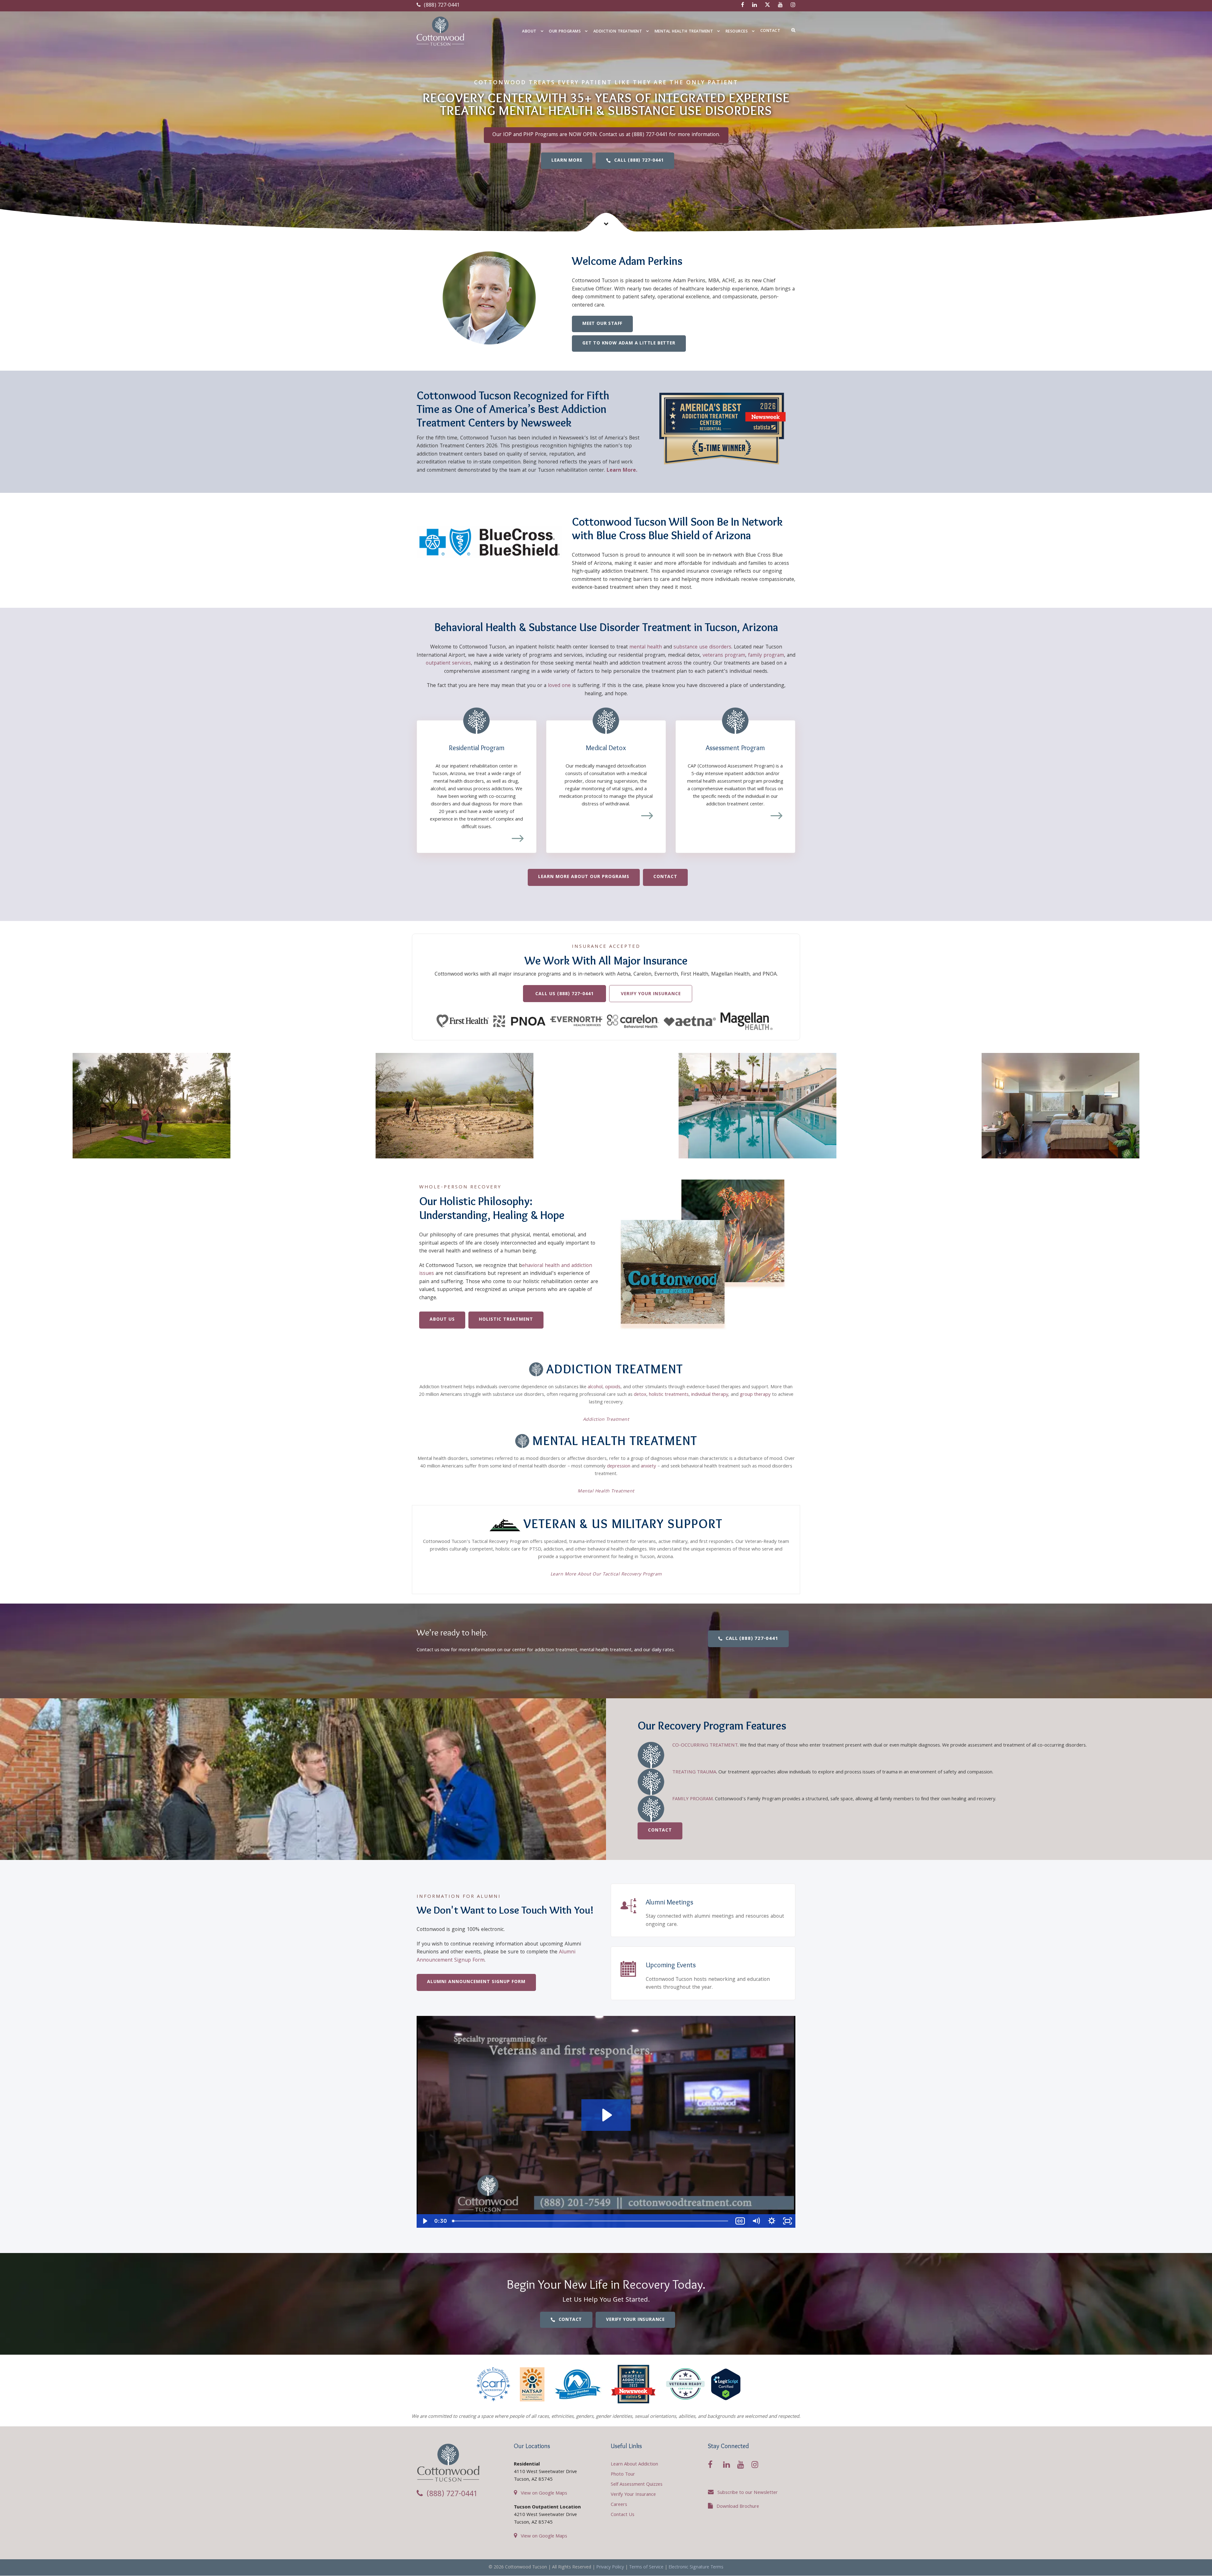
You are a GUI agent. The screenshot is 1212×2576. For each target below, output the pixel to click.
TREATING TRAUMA (694, 1772)
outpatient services (448, 663)
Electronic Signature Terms (696, 2567)
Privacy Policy (610, 2567)
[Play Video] (425, 2221)
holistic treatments (669, 1395)
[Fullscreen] (787, 2221)
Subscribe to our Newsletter (748, 2493)
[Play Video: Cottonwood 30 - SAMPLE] (606, 2115)
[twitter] (767, 6)
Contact (770, 31)
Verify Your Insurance (633, 2495)
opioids (613, 1387)
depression (619, 1467)
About (529, 32)
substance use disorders (702, 647)
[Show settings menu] (772, 2221)
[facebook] (743, 6)
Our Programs (565, 32)
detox (640, 1395)
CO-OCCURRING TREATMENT (705, 1746)
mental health (646, 647)
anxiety (648, 1467)
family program (766, 656)
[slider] (591, 2221)
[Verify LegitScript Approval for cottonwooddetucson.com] (726, 2385)
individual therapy (710, 1395)
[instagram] (793, 6)
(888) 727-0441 (441, 6)
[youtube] (780, 6)
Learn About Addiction (634, 2465)
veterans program (724, 656)
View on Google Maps (544, 2494)
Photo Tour (623, 2475)
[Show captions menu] (740, 2221)
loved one (559, 686)
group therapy (755, 1395)
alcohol (595, 1387)
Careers (619, 2505)
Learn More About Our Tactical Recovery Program (606, 1575)
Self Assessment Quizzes (637, 2485)
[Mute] (756, 2221)
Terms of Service (646, 2567)
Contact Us (623, 2515)
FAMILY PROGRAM (692, 1799)
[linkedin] (755, 6)
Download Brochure (738, 2507)
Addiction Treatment (618, 32)
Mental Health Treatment (684, 32)
